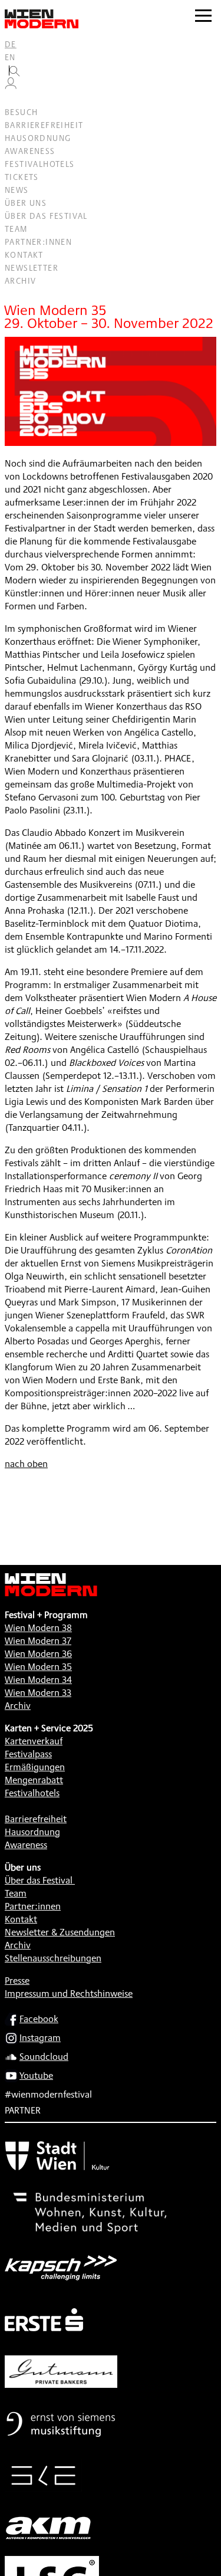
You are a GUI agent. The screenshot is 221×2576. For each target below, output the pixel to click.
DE (11, 44)
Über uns (26, 203)
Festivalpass (28, 1754)
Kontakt (24, 255)
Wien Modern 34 (38, 1680)
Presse (17, 1981)
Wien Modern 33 (38, 1693)
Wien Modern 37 (38, 1641)
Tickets (22, 177)
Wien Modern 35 (38, 1667)
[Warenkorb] (15, 99)
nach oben (26, 1464)
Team (16, 229)
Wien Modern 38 (38, 1628)
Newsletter (32, 268)
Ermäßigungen (35, 1767)
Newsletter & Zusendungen (60, 1932)
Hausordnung (38, 138)
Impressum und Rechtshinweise (69, 1993)
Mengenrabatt (34, 1780)
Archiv (20, 281)
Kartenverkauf (34, 1741)
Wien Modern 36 (38, 1654)
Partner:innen (38, 242)
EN (10, 57)
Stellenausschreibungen (53, 1958)
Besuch (21, 112)
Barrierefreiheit (44, 125)
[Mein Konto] (11, 86)
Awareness (30, 151)
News (17, 190)
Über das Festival (46, 216)
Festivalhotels (40, 164)
